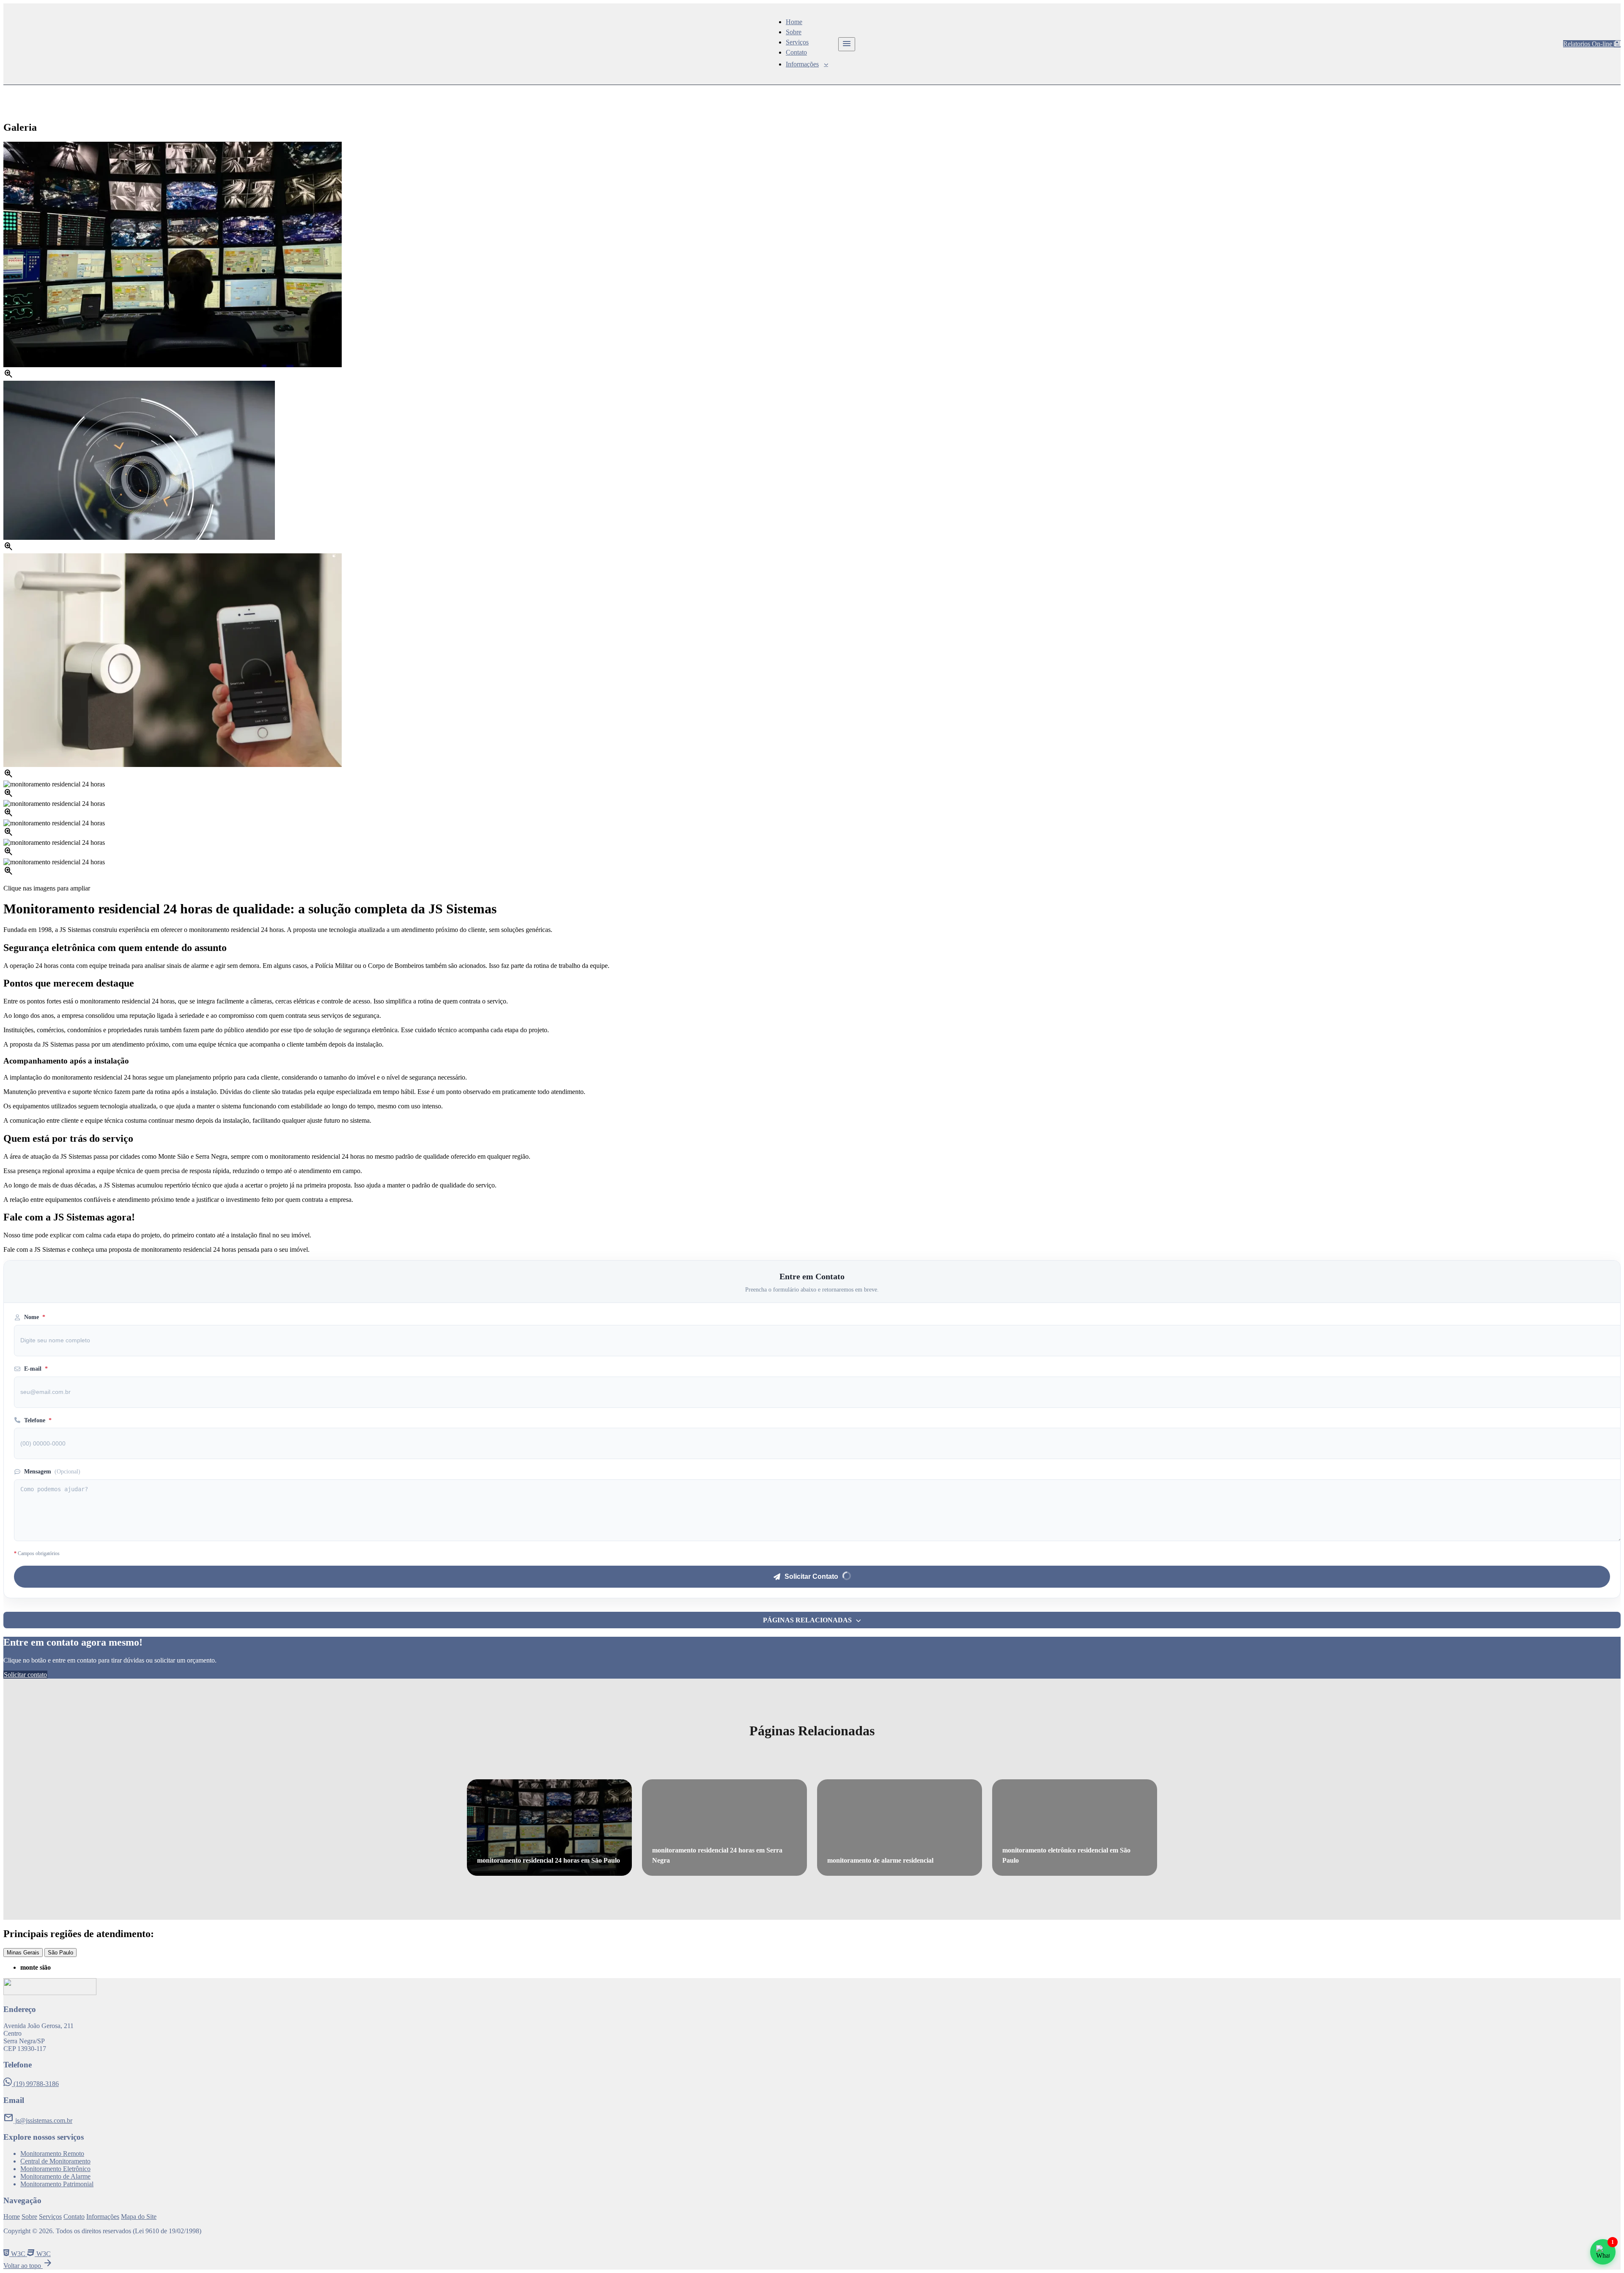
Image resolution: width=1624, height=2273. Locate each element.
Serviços (797, 42)
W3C (18, 2254)
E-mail (36, 1369)
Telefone (38, 1420)
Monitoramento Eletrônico (55, 2169)
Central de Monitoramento (55, 2161)
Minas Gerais (23, 1953)
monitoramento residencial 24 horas (129, 90)
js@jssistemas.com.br (38, 2120)
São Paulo (60, 1953)
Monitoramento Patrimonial (57, 2184)
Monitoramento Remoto (52, 2153)
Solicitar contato (25, 1675)
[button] (812, 1620)
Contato (796, 52)
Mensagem (52, 1472)
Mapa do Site (139, 2217)
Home (794, 22)
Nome (35, 1317)
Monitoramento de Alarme (55, 2176)
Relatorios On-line (1588, 44)
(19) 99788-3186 (35, 2084)
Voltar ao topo (28, 2266)
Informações (802, 64)
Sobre (794, 32)
